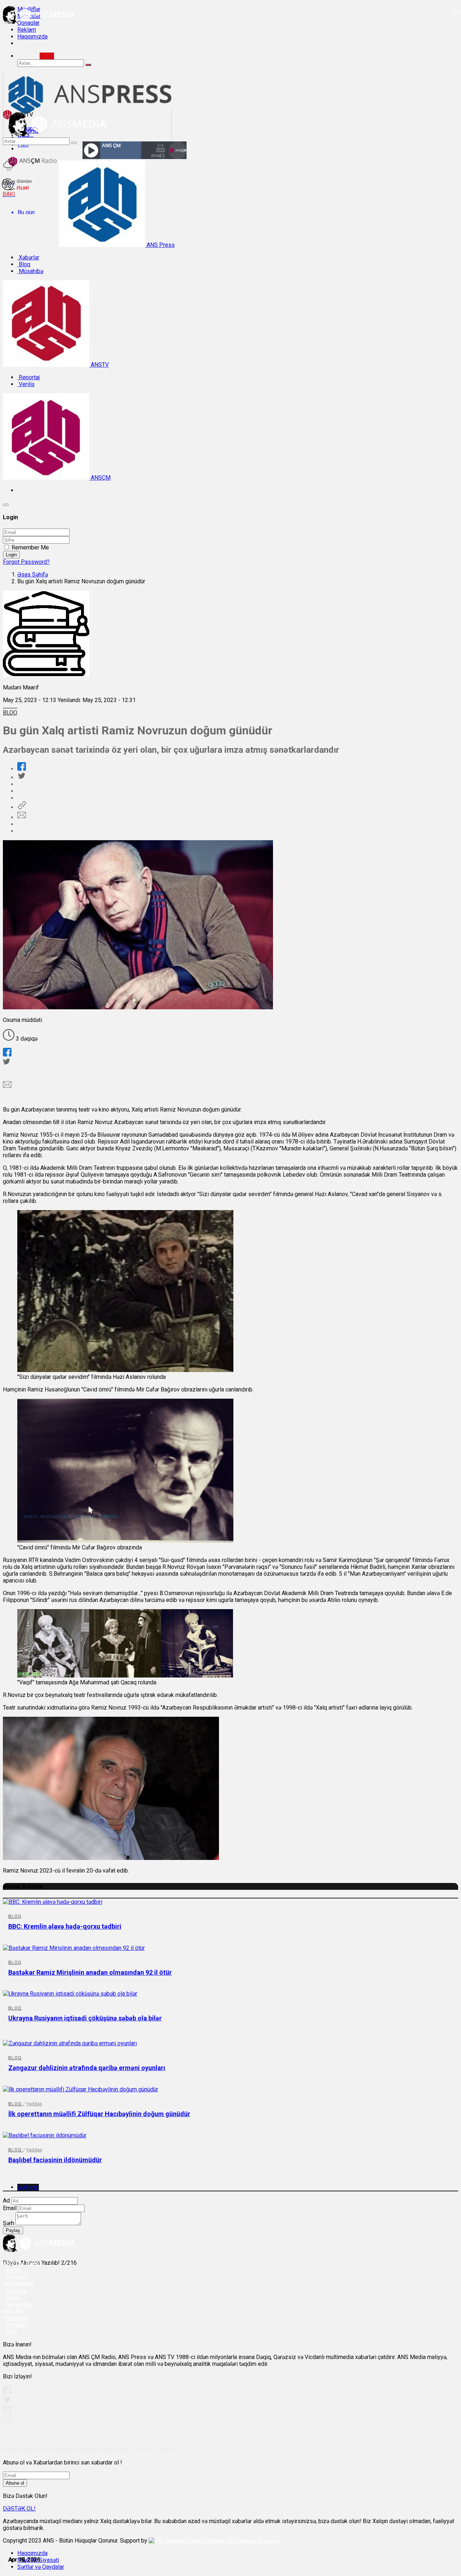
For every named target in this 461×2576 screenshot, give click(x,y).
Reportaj (28, 377)
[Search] (47, 56)
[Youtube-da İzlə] (8, 2412)
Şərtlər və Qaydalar (41, 2567)
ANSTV (99, 365)
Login (11, 555)
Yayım (14, 2270)
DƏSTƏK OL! (19, 2509)
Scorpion (269, 2541)
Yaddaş (34, 2104)
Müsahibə (30, 271)
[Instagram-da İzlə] (8, 2424)
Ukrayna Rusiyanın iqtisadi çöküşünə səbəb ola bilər (85, 2018)
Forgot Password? (26, 562)
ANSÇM (100, 478)
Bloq (24, 264)
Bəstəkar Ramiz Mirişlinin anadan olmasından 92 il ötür (90, 1972)
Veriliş (26, 384)
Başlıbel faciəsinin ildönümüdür (55, 2160)
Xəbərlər (28, 257)
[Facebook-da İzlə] (7, 2392)
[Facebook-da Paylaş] (22, 769)
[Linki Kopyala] (22, 807)
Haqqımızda (32, 37)
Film (12, 2332)
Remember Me (30, 547)
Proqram (17, 2325)
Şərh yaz (28, 2187)
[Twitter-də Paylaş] (21, 777)
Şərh (8, 2223)
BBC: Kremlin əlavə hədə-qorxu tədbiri (65, 1926)
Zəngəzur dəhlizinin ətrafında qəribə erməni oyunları (87, 2068)
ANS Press (160, 245)
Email (10, 2208)
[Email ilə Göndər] (22, 817)
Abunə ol (15, 2483)
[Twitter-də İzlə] (7, 2401)
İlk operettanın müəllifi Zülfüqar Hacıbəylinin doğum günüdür (99, 2114)
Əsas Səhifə (33, 574)
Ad (6, 2201)
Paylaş (13, 2230)
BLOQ (10, 713)
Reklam (27, 30)
